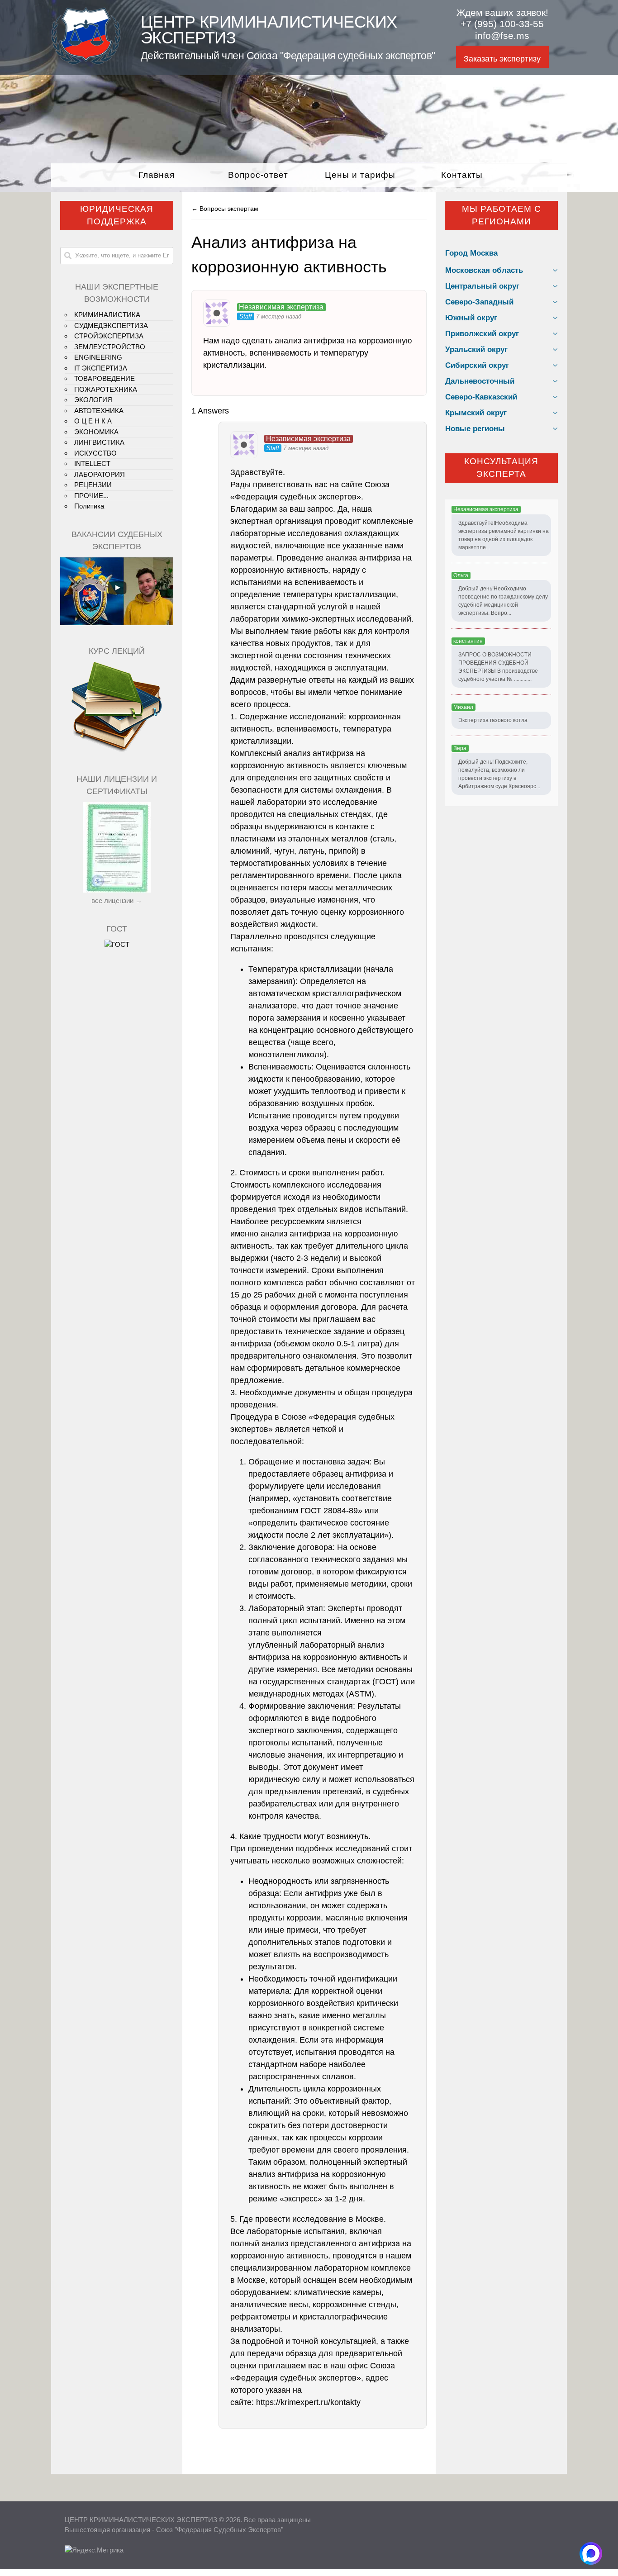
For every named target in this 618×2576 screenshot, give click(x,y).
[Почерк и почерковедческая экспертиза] (117, 751)
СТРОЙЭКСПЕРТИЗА (109, 336)
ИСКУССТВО (95, 453)
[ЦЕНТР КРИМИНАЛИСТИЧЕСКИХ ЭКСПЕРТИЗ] (86, 62)
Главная (157, 175)
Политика (89, 506)
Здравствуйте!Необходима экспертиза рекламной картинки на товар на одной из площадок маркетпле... (504, 535)
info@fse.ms (502, 36)
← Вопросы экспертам (225, 209)
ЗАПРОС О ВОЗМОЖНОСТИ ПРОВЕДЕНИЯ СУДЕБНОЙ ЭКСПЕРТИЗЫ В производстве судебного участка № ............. (498, 667)
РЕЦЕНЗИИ (93, 485)
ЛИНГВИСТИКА (99, 442)
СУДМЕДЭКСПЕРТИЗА (111, 326)
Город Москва (471, 253)
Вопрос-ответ (258, 175)
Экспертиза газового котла (493, 720)
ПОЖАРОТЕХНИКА (106, 389)
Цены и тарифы (360, 175)
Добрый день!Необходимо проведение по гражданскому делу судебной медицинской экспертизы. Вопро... (503, 601)
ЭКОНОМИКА (96, 432)
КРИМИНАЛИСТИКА (107, 315)
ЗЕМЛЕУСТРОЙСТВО (110, 347)
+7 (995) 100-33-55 (502, 24)
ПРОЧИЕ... (91, 496)
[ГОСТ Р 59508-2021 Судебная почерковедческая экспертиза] (117, 944)
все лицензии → (117, 901)
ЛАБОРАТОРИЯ (100, 474)
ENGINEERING (98, 357)
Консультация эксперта (501, 468)
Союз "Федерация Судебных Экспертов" (220, 2530)
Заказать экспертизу (502, 59)
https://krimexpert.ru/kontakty (308, 2402)
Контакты (462, 175)
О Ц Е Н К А (93, 421)
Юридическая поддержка (117, 215)
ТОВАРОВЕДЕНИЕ (105, 378)
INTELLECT (92, 463)
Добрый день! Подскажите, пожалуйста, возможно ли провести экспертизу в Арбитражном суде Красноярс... (499, 774)
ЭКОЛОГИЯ (93, 400)
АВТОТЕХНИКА (99, 411)
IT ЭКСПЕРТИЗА (101, 368)
